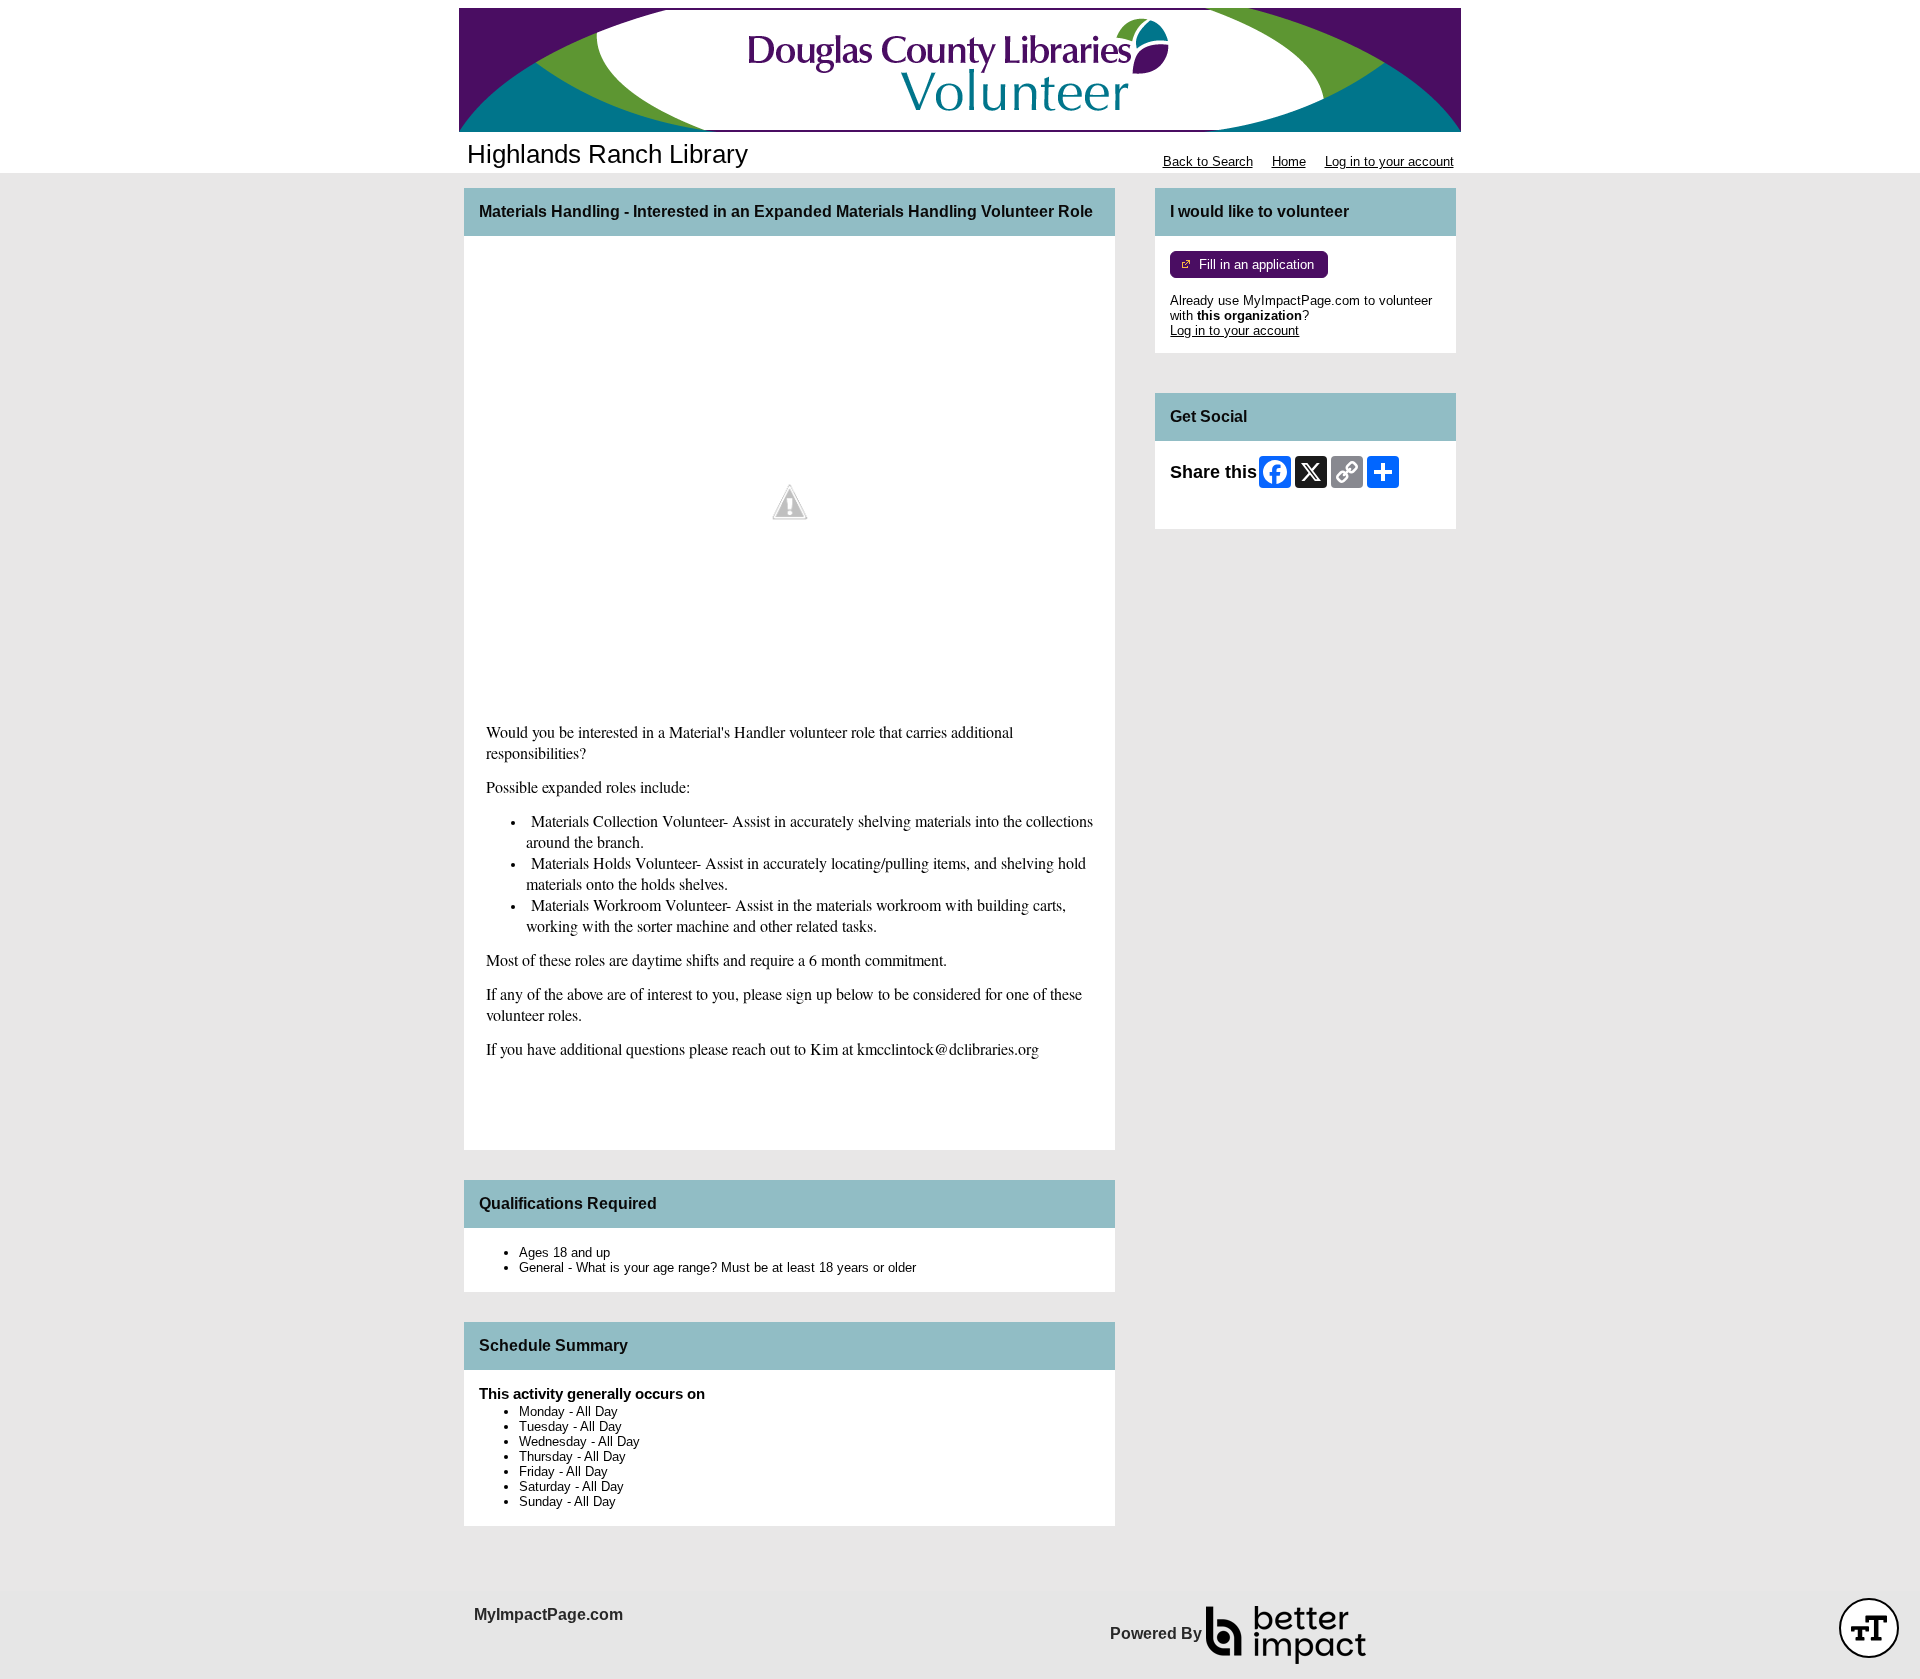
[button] (1869, 1628)
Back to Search (1208, 161)
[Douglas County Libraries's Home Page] (960, 70)
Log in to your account (1389, 161)
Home (1289, 161)
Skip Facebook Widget (1235, 506)
